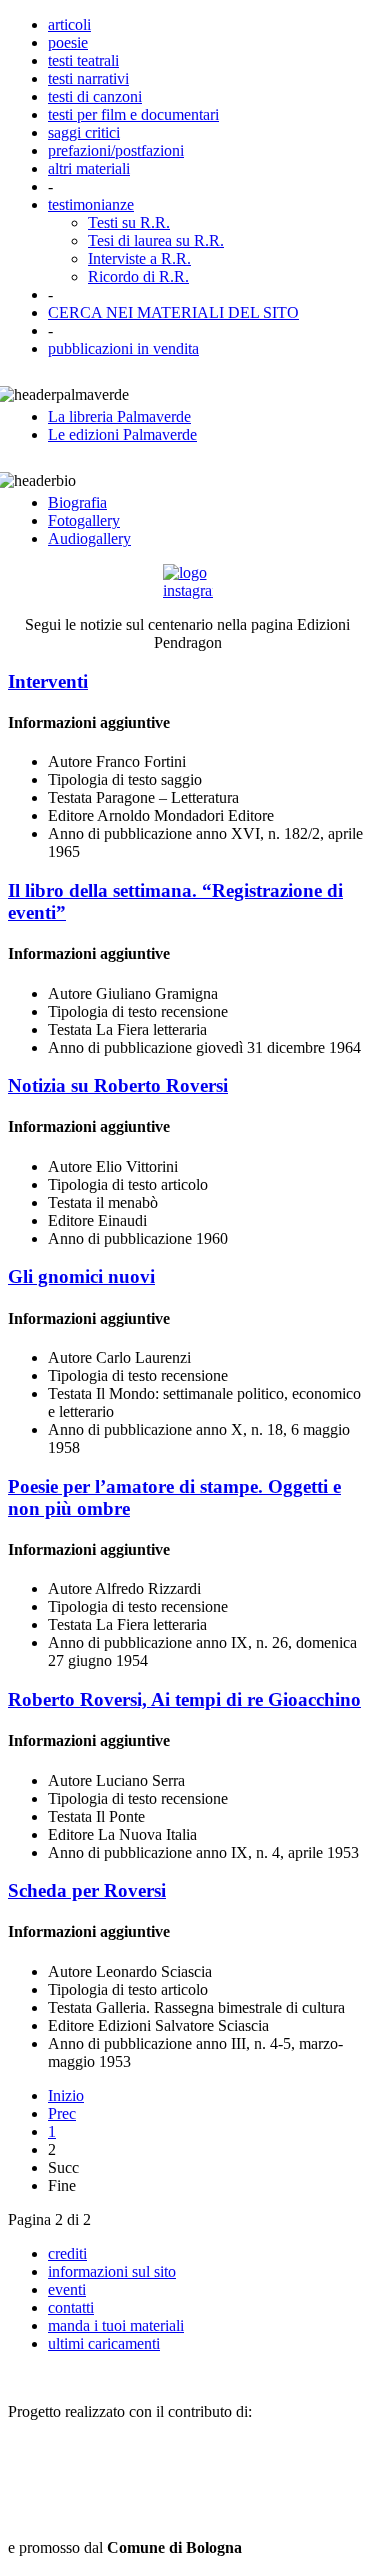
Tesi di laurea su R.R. (156, 240)
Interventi (48, 681)
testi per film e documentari (133, 114)
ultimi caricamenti (104, 2343)
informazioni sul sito (112, 2271)
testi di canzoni (95, 96)
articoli (69, 24)
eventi (67, 2289)
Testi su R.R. (129, 222)
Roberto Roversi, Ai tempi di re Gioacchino (184, 1699)
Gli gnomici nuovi (81, 1276)
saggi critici (84, 132)
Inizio (66, 2095)
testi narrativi (88, 78)
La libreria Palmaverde (119, 416)
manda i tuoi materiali (116, 2325)
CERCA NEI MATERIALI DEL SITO (173, 312)
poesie (68, 42)
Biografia (77, 502)
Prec (62, 2113)
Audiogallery (89, 538)
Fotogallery (84, 520)
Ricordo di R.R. (138, 276)
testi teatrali (83, 60)
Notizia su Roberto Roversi (118, 1085)
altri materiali (89, 168)
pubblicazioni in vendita (123, 348)
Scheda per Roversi (87, 1890)
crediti (67, 2253)
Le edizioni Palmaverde (122, 434)
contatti (71, 2307)
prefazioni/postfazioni (116, 150)
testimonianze (91, 204)
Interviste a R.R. (139, 258)
